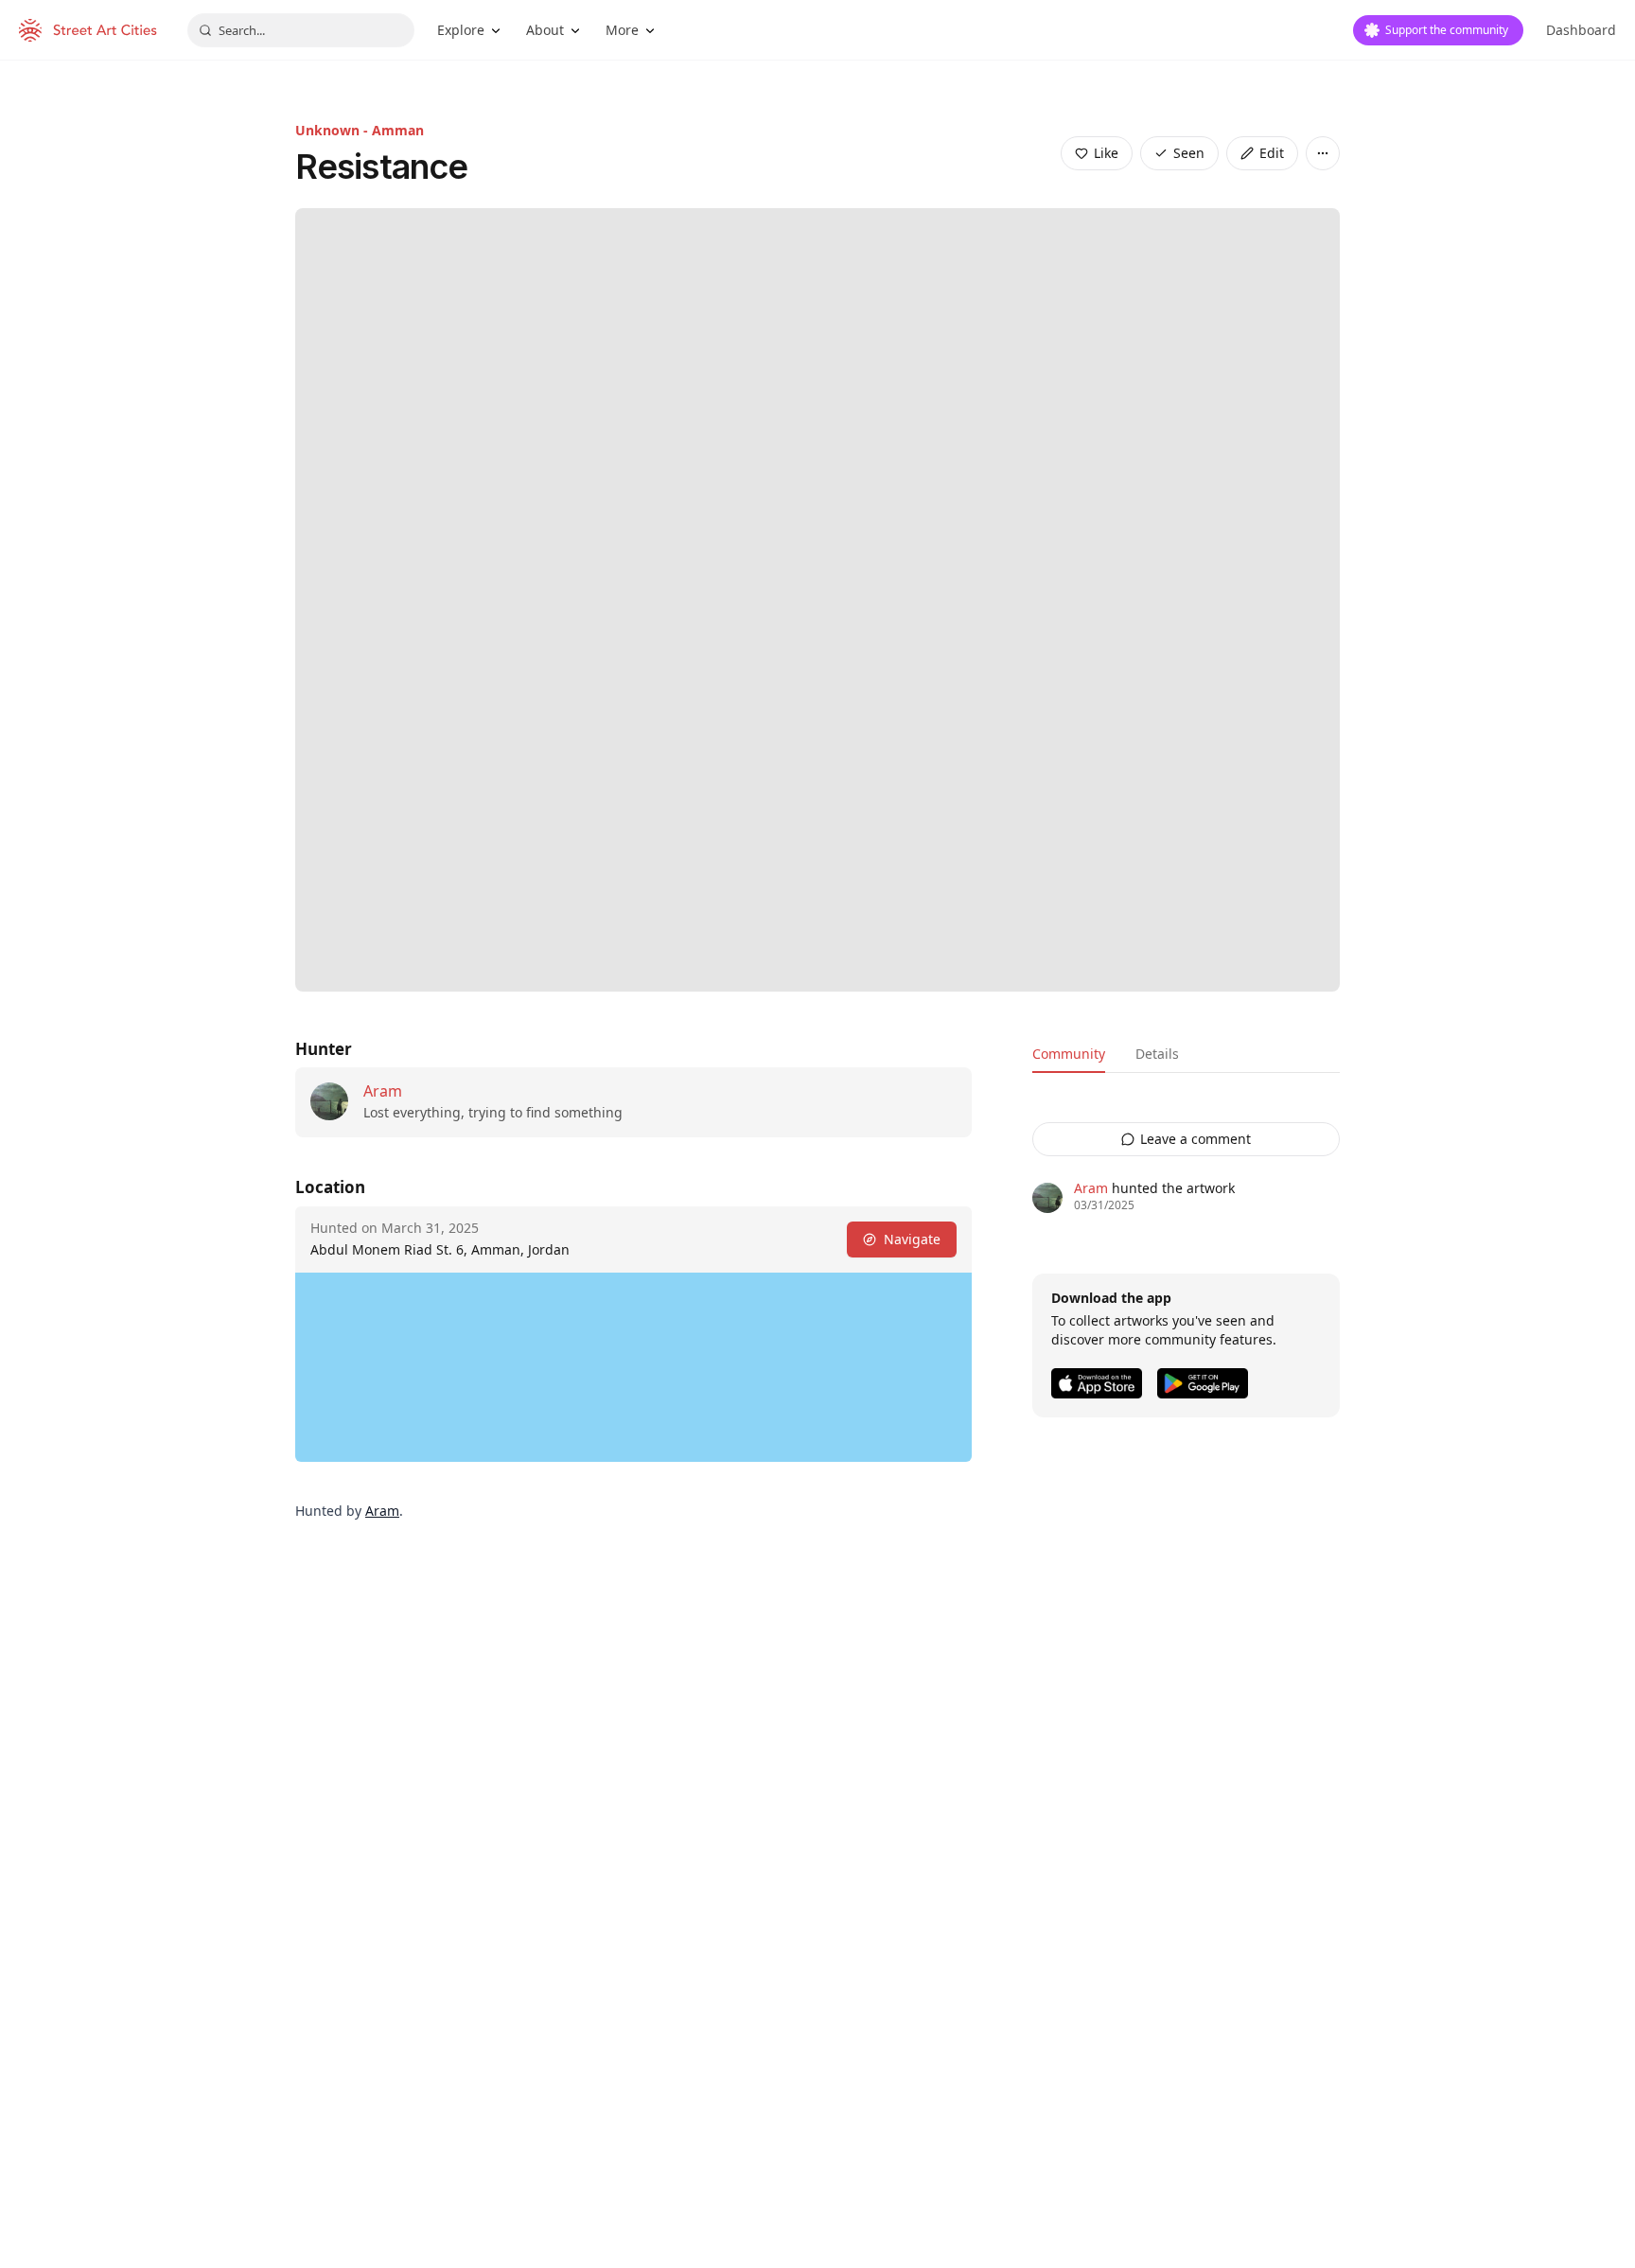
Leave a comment (1195, 1139)
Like (1106, 153)
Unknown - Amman (360, 130)
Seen (1189, 153)
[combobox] (301, 30)
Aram (383, 1091)
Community (1069, 1054)
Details (1157, 1054)
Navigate (912, 1239)
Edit (1272, 153)
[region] (633, 1367)
